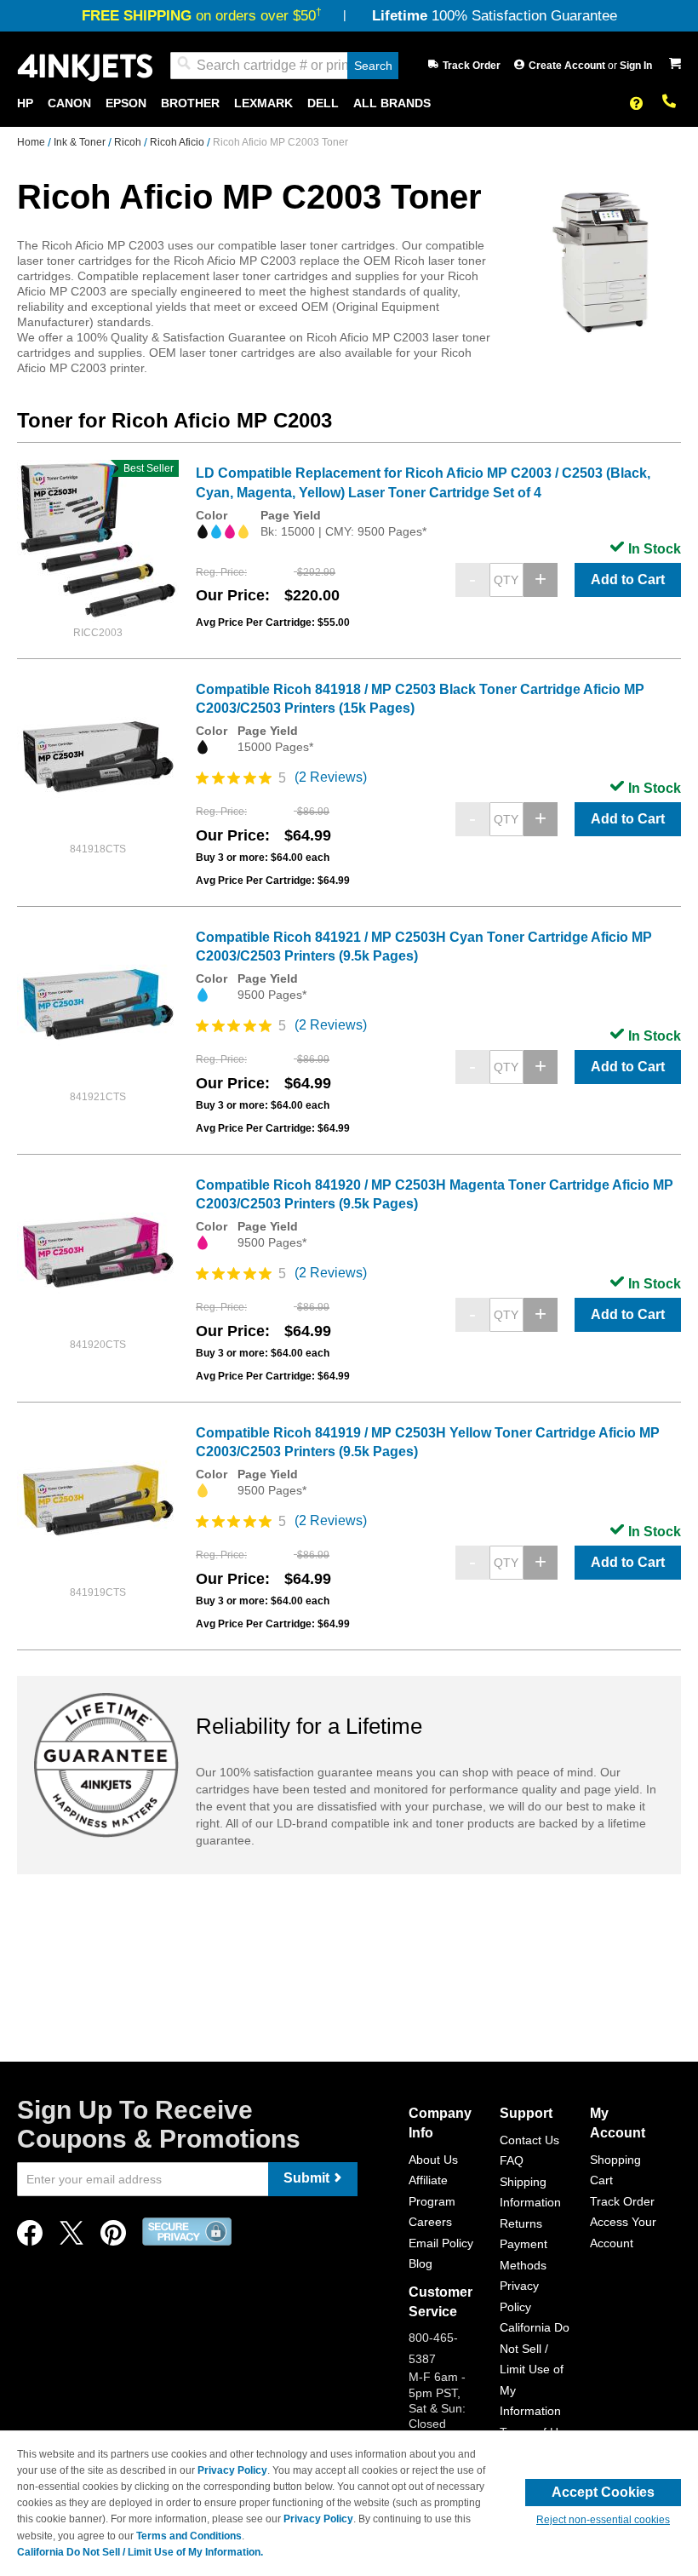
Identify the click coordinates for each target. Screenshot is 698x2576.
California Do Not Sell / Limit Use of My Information (535, 2369)
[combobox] (284, 66)
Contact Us (529, 2140)
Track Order (472, 66)
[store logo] (85, 66)
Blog (421, 2263)
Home (32, 142)
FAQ (512, 2160)
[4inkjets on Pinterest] (113, 2238)
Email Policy (441, 2243)
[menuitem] (25, 103)
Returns (521, 2223)
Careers (430, 2222)
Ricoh (129, 142)
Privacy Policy (232, 2470)
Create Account (568, 66)
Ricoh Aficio (178, 142)
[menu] (349, 103)
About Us (433, 2160)
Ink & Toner (81, 142)
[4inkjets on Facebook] (30, 2238)
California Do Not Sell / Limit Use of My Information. (140, 2552)
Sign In (636, 66)
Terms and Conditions (189, 2536)
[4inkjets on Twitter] (72, 2238)
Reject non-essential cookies (603, 2520)
